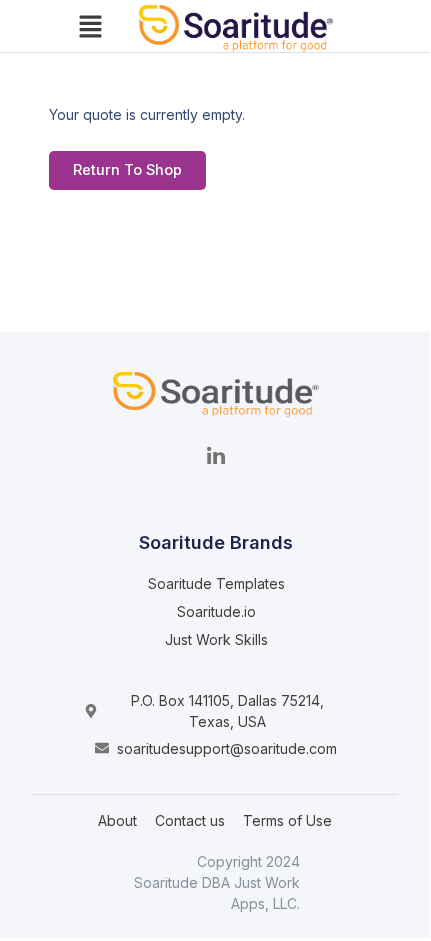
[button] (90, 28)
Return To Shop (127, 170)
